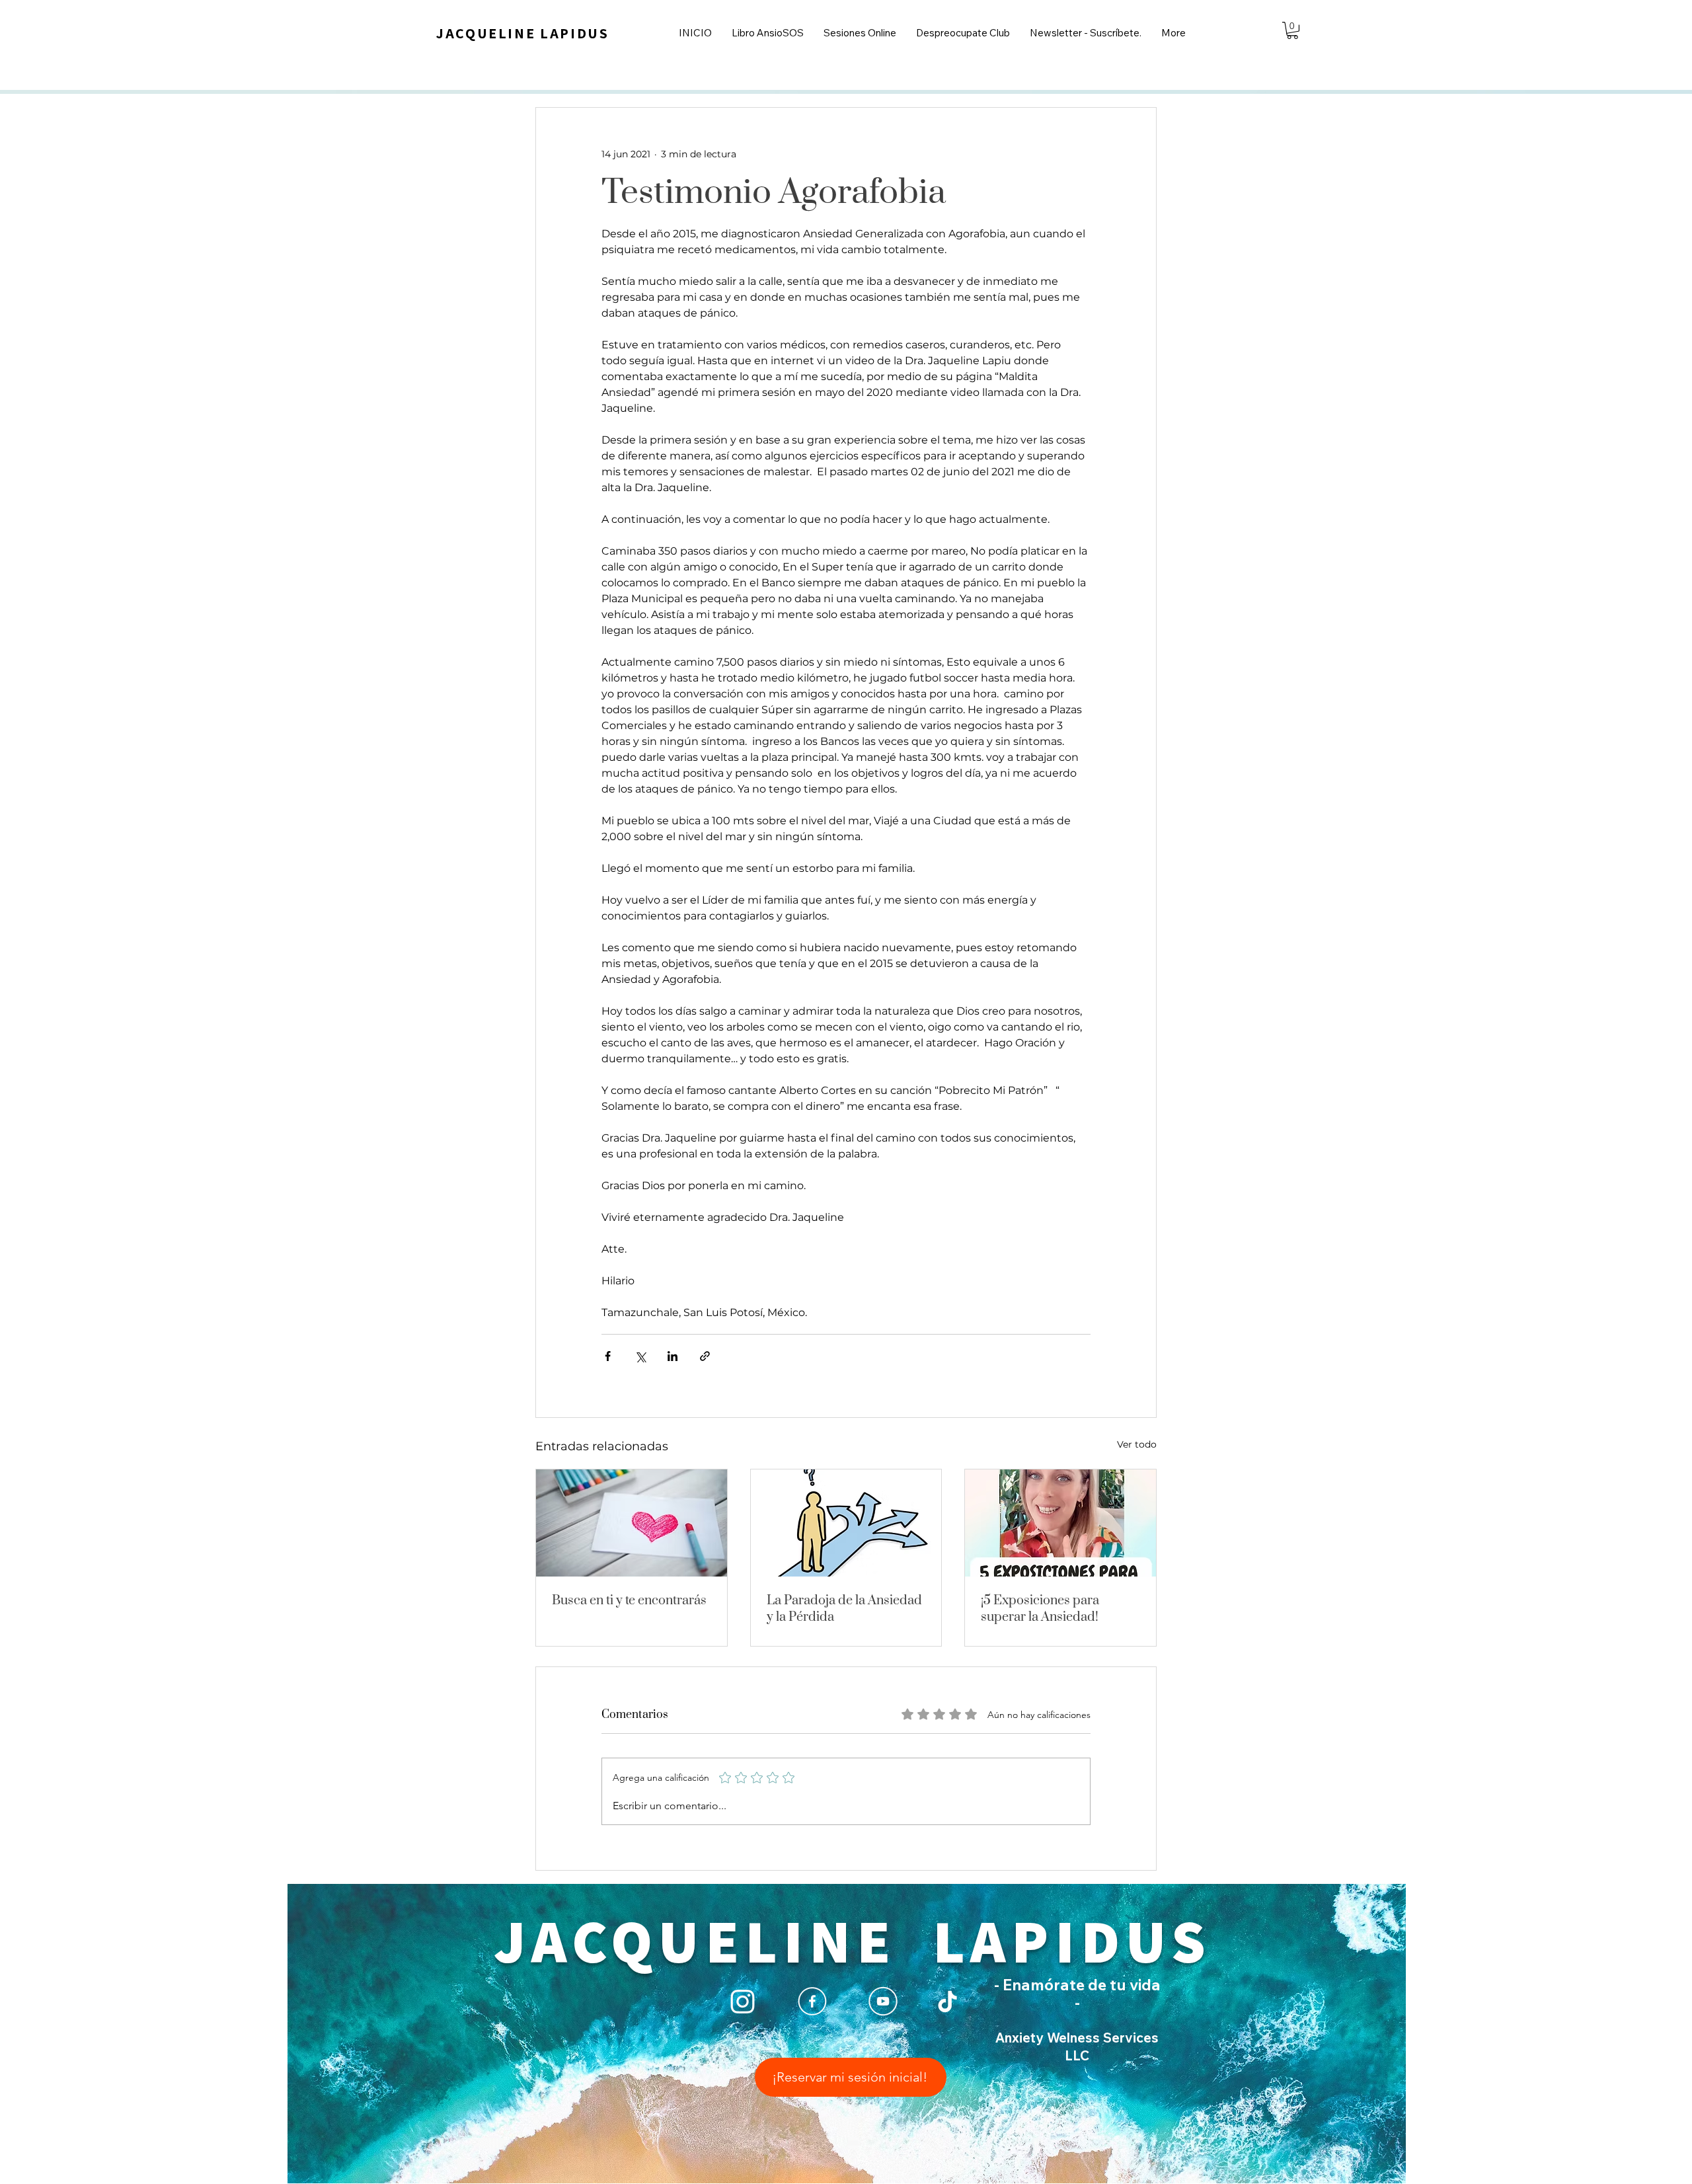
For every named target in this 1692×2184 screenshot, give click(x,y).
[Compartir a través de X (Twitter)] (640, 1356)
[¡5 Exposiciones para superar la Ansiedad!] (1060, 1523)
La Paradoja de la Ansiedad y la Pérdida (844, 1609)
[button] (1292, 30)
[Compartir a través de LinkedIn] (673, 1356)
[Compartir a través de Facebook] (608, 1356)
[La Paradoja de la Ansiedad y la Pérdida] (846, 1523)
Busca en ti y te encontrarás (629, 1601)
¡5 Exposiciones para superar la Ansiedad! (1040, 1609)
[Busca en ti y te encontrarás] (632, 1523)
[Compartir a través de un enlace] (705, 1356)
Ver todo (1137, 1444)
